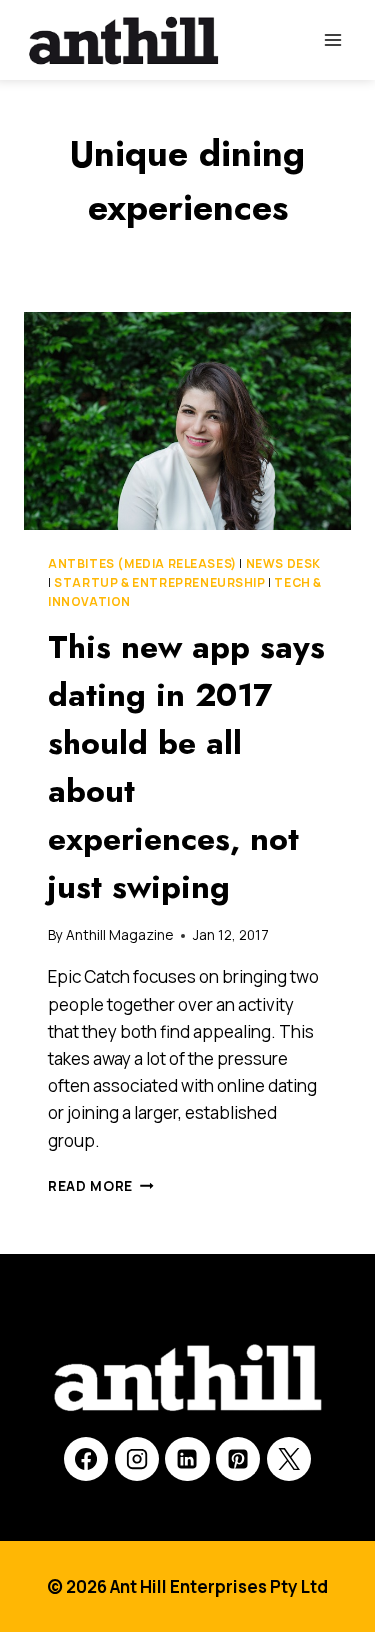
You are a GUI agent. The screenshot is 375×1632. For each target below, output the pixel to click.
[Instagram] (137, 1459)
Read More (101, 1186)
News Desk (283, 563)
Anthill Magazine (119, 935)
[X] (289, 1459)
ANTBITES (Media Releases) (142, 563)
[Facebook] (86, 1459)
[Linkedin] (187, 1459)
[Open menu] (332, 39)
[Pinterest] (238, 1459)
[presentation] (187, 421)
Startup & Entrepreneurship (159, 582)
